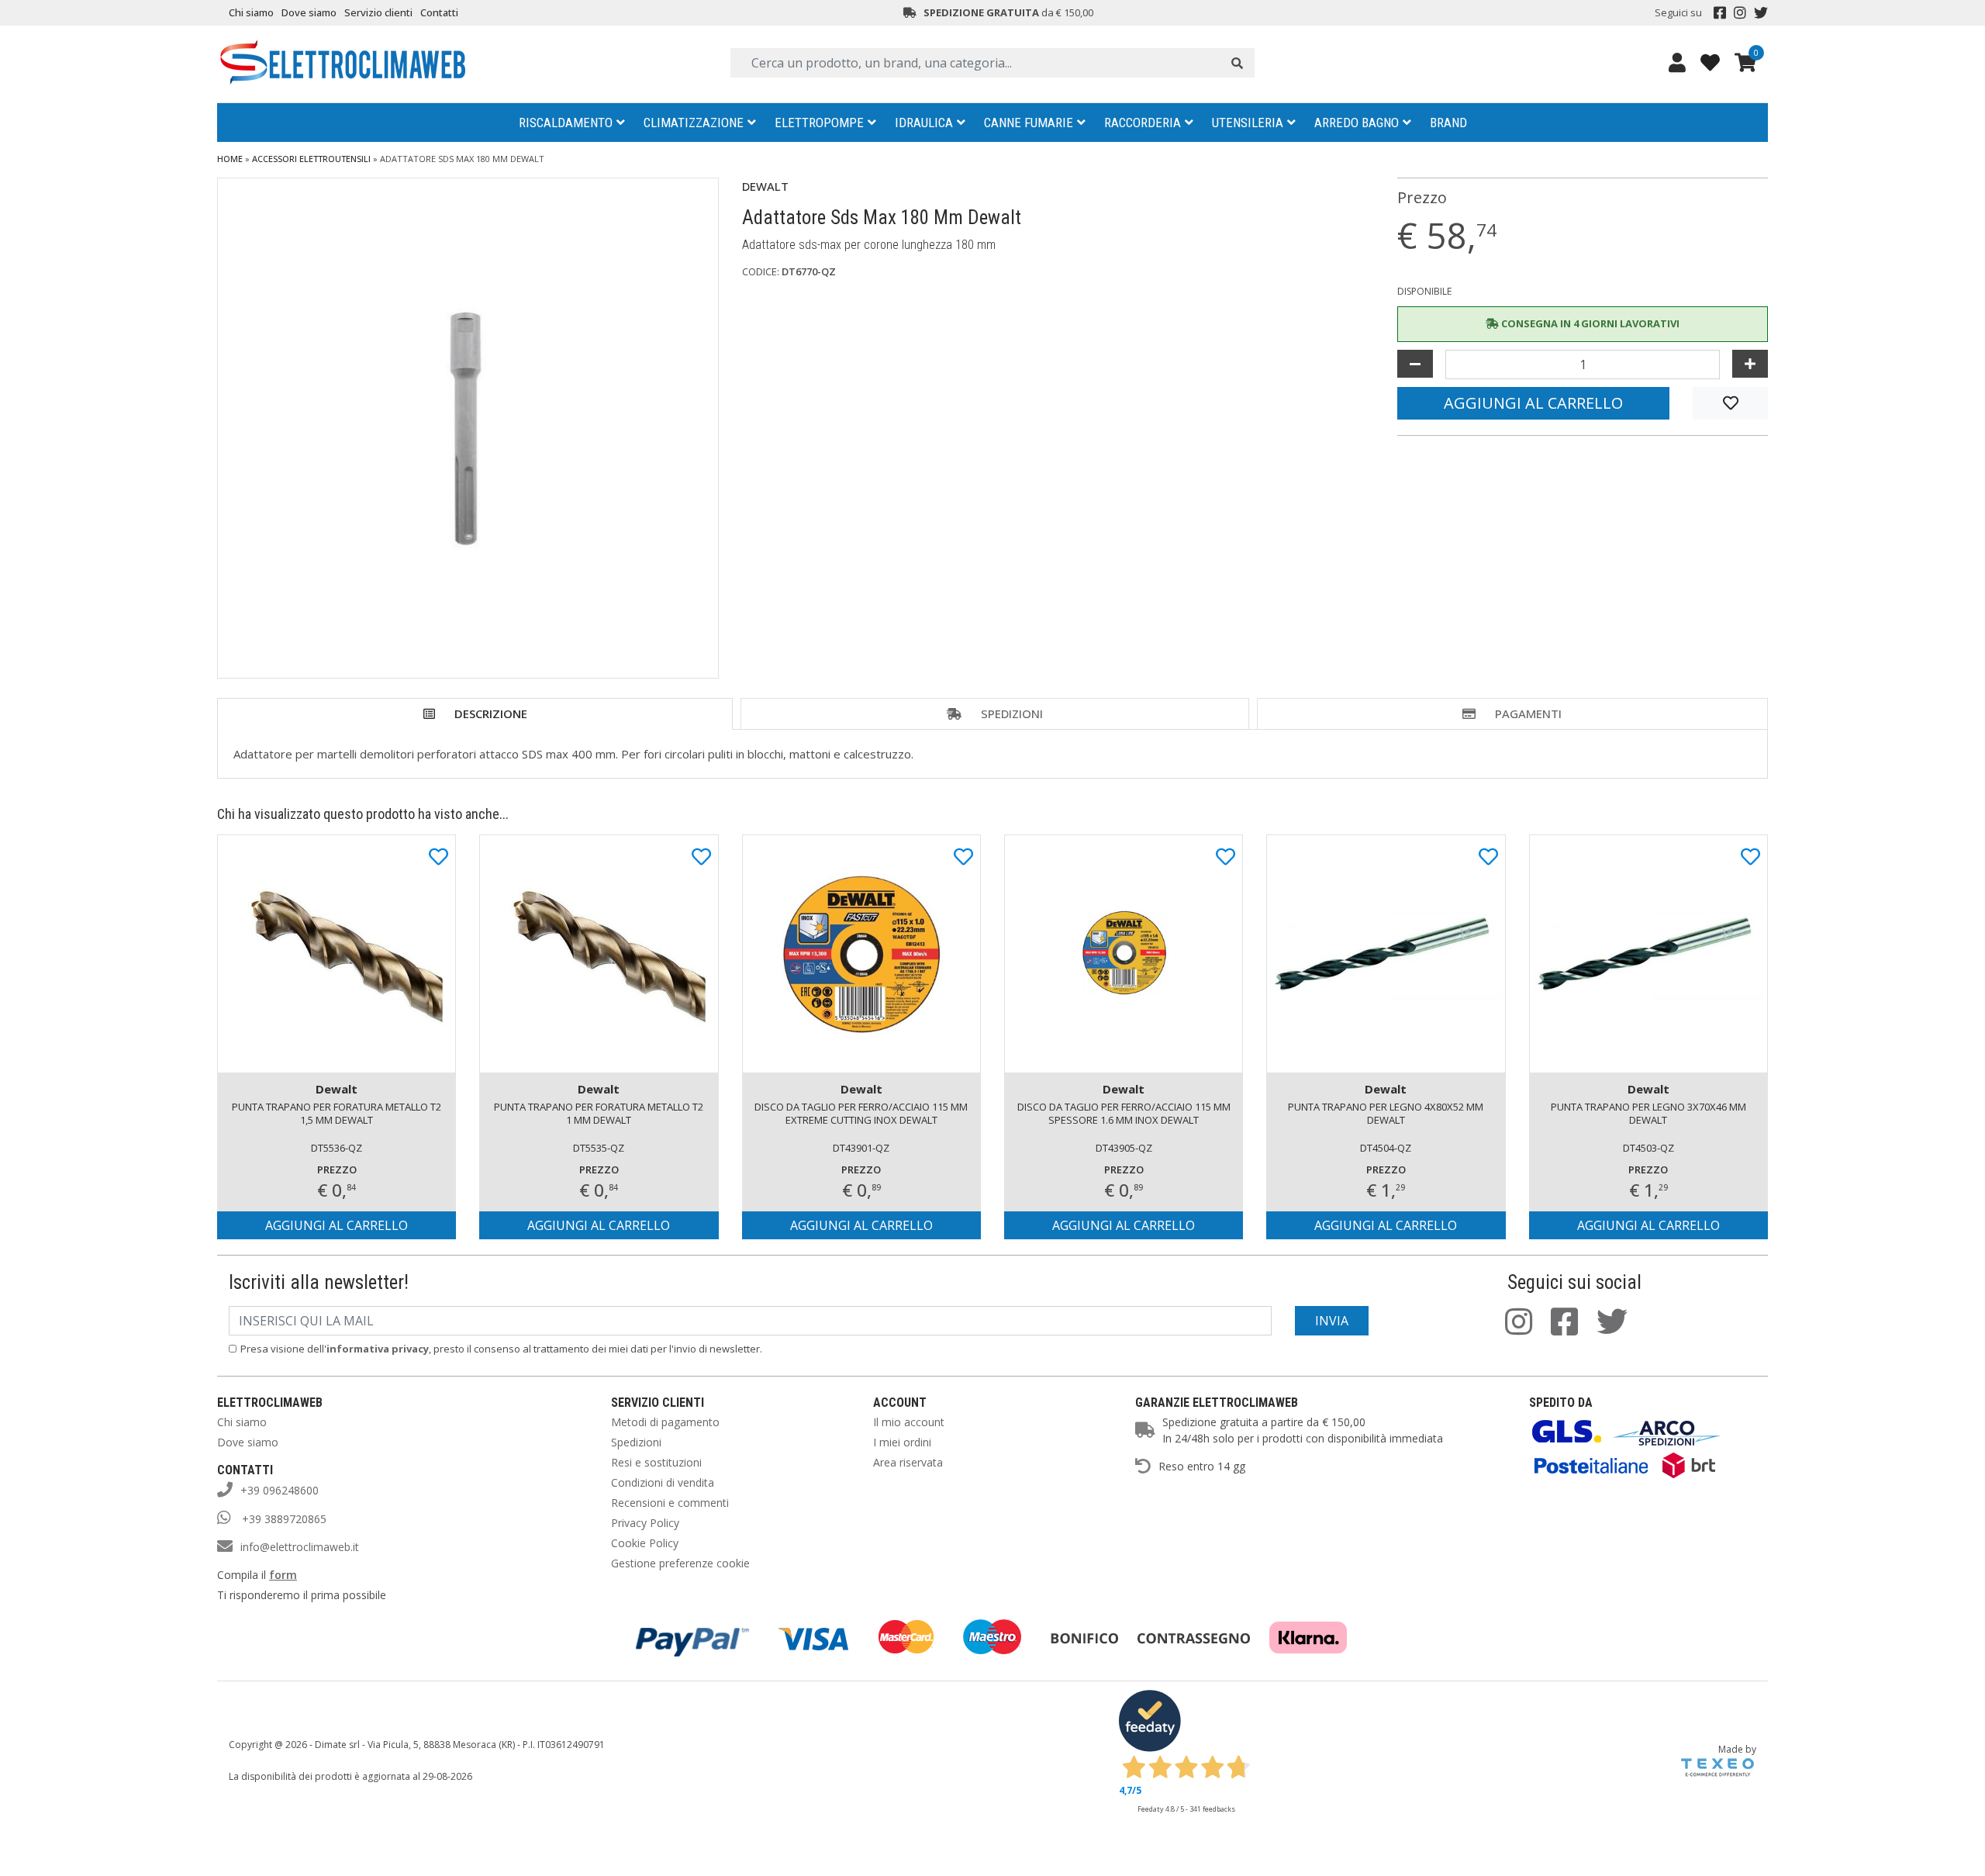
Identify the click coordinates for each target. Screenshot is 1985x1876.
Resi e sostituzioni (656, 1462)
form (283, 1575)
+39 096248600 (280, 1490)
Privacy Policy (645, 1523)
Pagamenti (1528, 713)
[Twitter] (1761, 13)
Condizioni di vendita (663, 1482)
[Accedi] (1677, 62)
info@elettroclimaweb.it (300, 1547)
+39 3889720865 (283, 1519)
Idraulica (924, 123)
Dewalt (765, 186)
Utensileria (1248, 123)
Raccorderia (1143, 123)
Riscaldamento (566, 123)
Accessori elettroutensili (311, 159)
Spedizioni (1012, 713)
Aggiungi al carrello (1533, 403)
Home (230, 159)
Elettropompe (819, 123)
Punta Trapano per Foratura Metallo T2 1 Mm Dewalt (599, 1113)
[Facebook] (1720, 13)
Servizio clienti (378, 12)
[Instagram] (1740, 13)
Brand (1448, 123)
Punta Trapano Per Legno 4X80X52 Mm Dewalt (1386, 1113)
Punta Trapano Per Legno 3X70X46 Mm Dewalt (1648, 1113)
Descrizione (491, 713)
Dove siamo (309, 12)
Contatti (439, 12)
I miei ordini (902, 1442)
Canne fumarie (1029, 123)
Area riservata (908, 1462)
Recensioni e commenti (670, 1503)
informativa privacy (378, 1349)
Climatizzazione (694, 123)
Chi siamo (251, 12)
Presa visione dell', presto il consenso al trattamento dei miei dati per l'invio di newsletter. (501, 1349)
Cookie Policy (645, 1543)
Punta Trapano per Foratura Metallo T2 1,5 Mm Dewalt (337, 1113)
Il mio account (909, 1422)
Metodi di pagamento (665, 1422)
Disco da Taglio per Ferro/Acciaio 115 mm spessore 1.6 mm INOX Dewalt (1124, 1113)
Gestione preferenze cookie (680, 1563)
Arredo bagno (1357, 123)
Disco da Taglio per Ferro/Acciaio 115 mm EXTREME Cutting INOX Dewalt (861, 1113)
